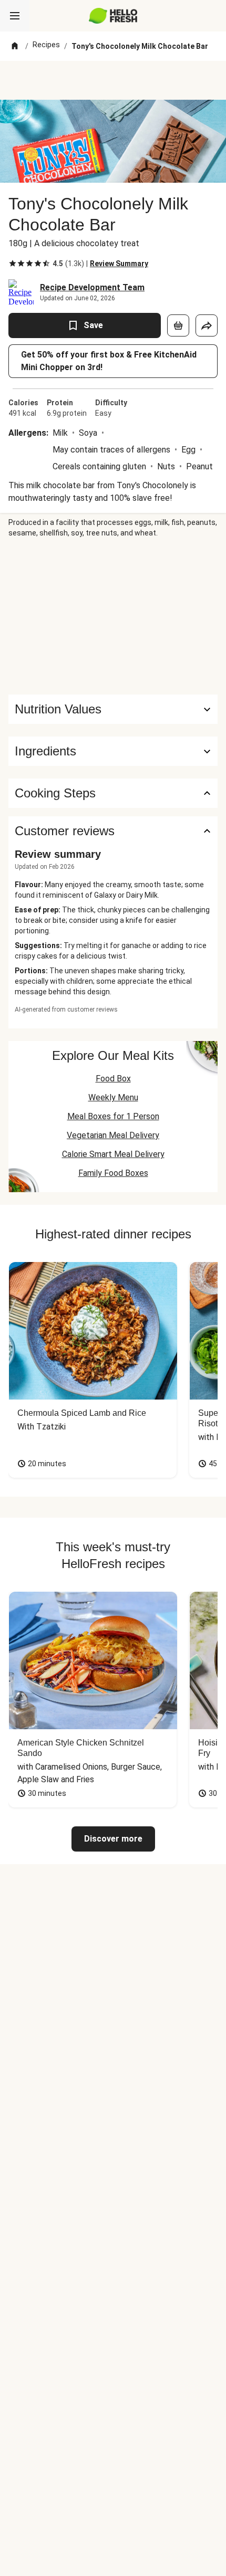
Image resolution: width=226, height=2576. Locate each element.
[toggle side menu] (15, 16)
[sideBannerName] (113, 616)
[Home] (15, 46)
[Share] (207, 325)
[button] (113, 751)
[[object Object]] (178, 325)
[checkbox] (13, 264)
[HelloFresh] (113, 16)
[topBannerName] (113, 80)
